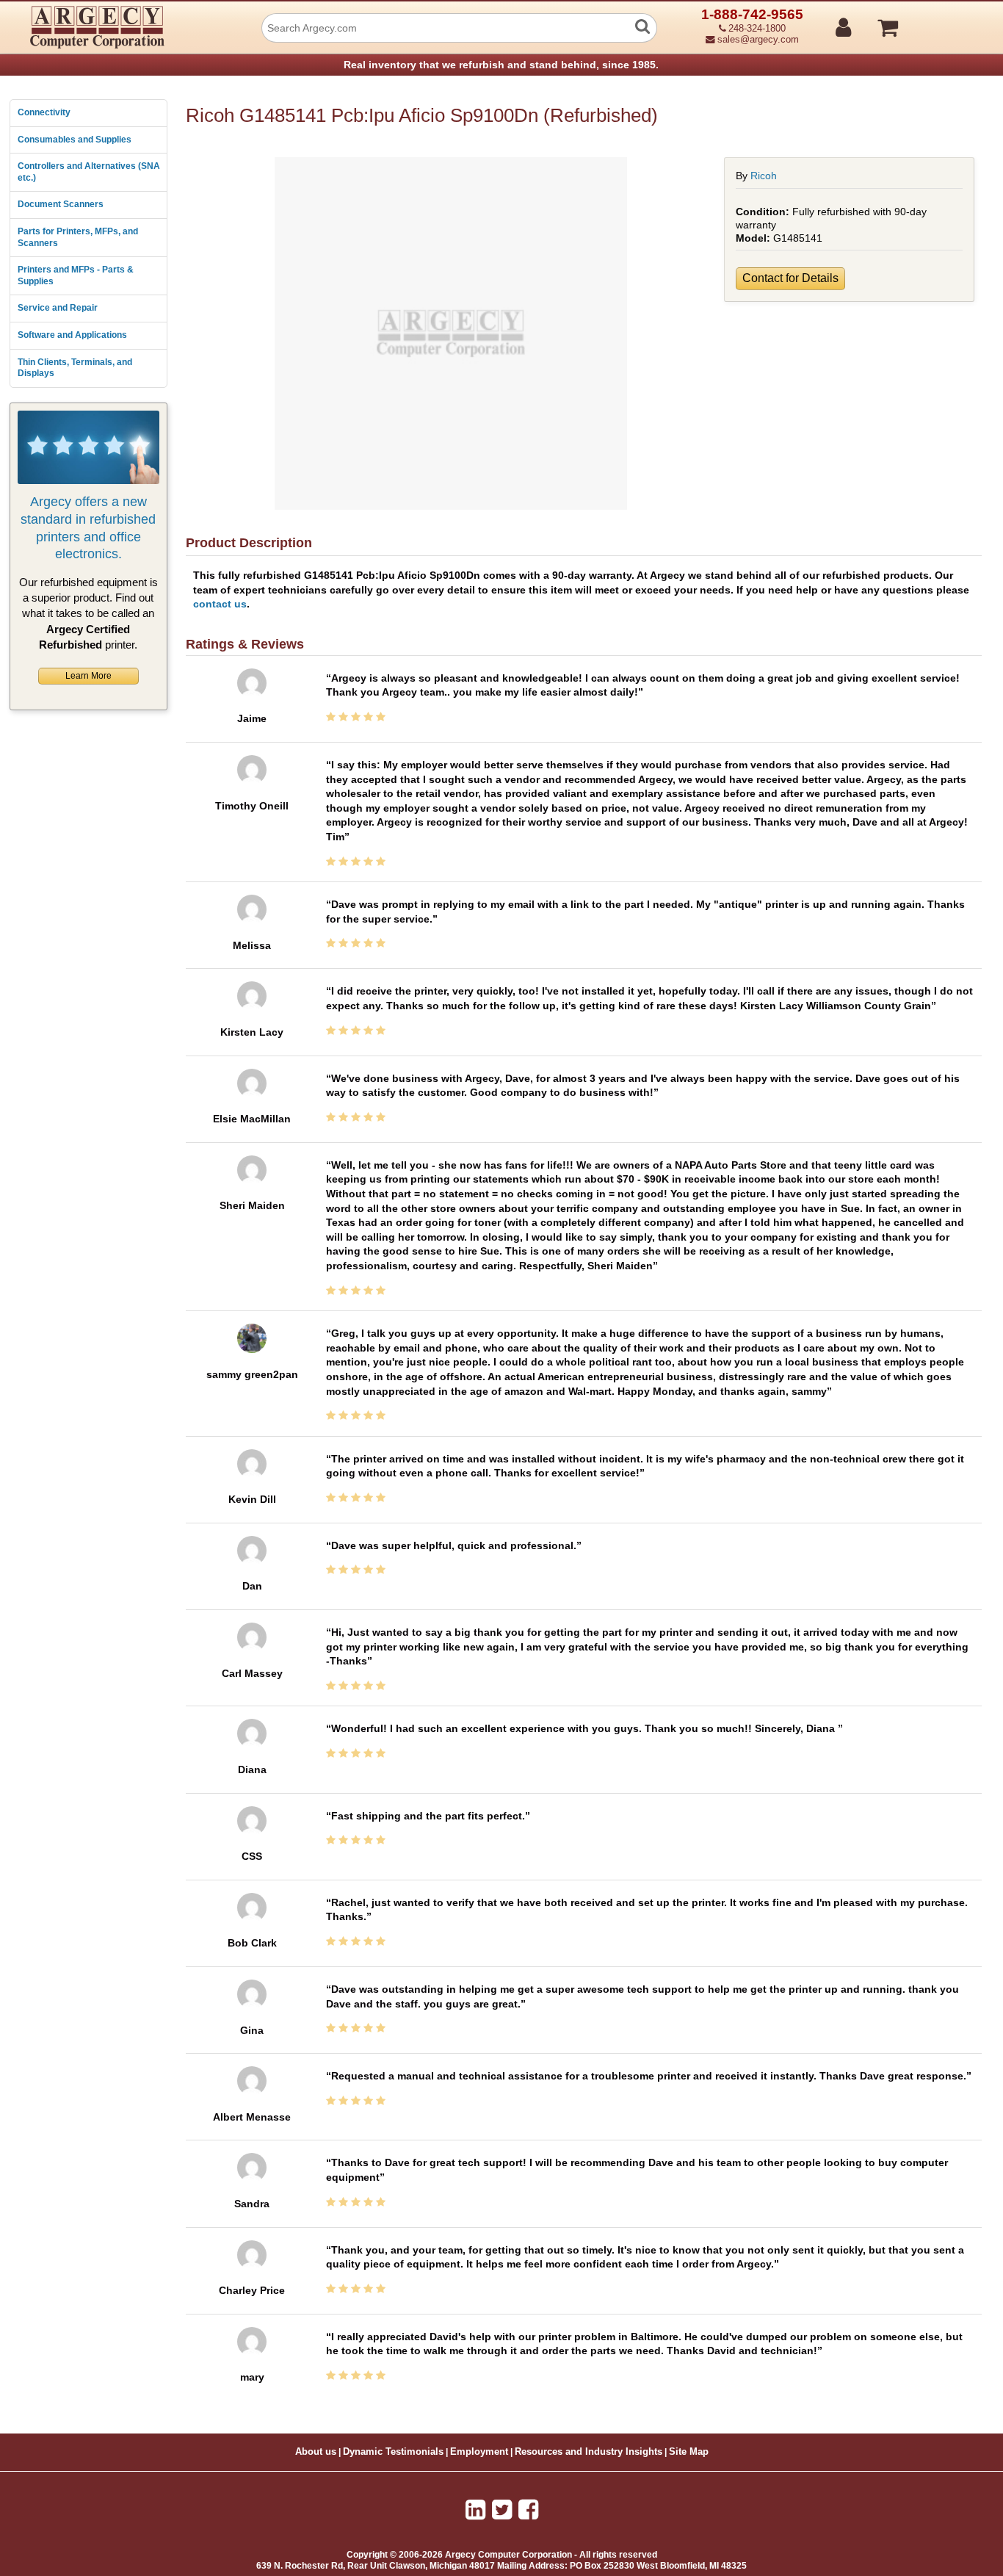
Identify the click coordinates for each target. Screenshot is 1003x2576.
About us (316, 2452)
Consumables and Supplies (75, 140)
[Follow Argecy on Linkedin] (475, 2510)
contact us (220, 604)
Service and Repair (58, 308)
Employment (479, 2452)
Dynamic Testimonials (393, 2452)
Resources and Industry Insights (589, 2452)
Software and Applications (72, 335)
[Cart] (943, 21)
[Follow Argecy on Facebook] (528, 2510)
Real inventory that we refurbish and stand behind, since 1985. (501, 65)
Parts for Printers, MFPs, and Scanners (78, 237)
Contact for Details (790, 278)
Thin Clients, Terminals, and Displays (75, 368)
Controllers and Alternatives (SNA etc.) (89, 172)
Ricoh (764, 176)
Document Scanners (61, 204)
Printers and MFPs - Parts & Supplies (76, 275)
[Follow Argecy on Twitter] (502, 2510)
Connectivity (44, 112)
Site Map (689, 2452)
